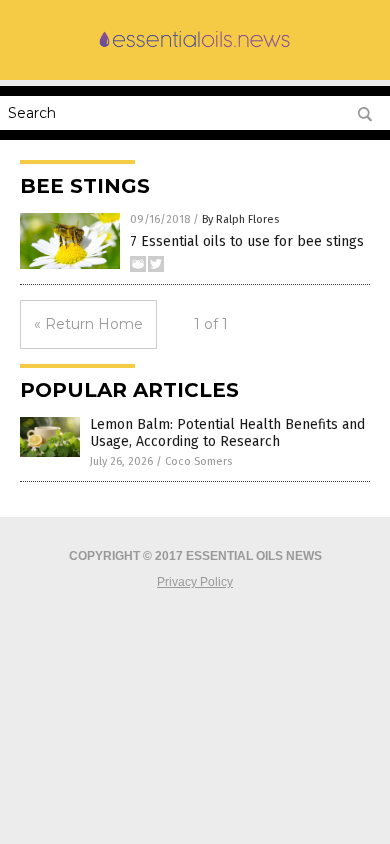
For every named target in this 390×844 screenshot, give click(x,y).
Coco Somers (198, 461)
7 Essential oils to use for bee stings (247, 241)
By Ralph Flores (240, 219)
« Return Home (88, 324)
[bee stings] (195, 48)
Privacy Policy (195, 582)
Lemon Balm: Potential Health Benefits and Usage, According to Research (227, 433)
